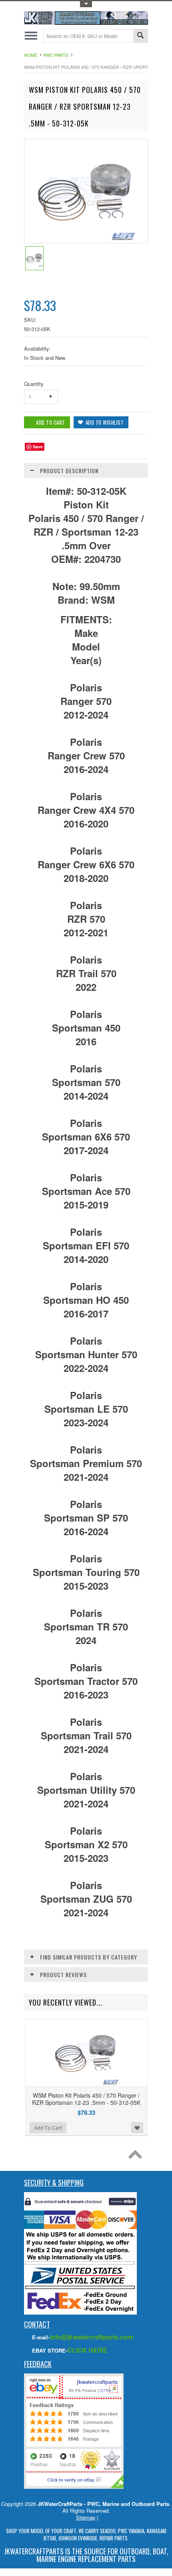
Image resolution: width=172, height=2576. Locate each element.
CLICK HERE (87, 2350)
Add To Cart (48, 2128)
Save (38, 447)
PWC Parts (56, 55)
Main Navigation (31, 36)
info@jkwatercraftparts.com (91, 2337)
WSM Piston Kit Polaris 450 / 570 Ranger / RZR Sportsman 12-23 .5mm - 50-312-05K (86, 2099)
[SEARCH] (140, 36)
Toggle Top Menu (86, 4)
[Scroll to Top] (137, 2156)
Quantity (34, 384)
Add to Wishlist (137, 2128)
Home (31, 55)
